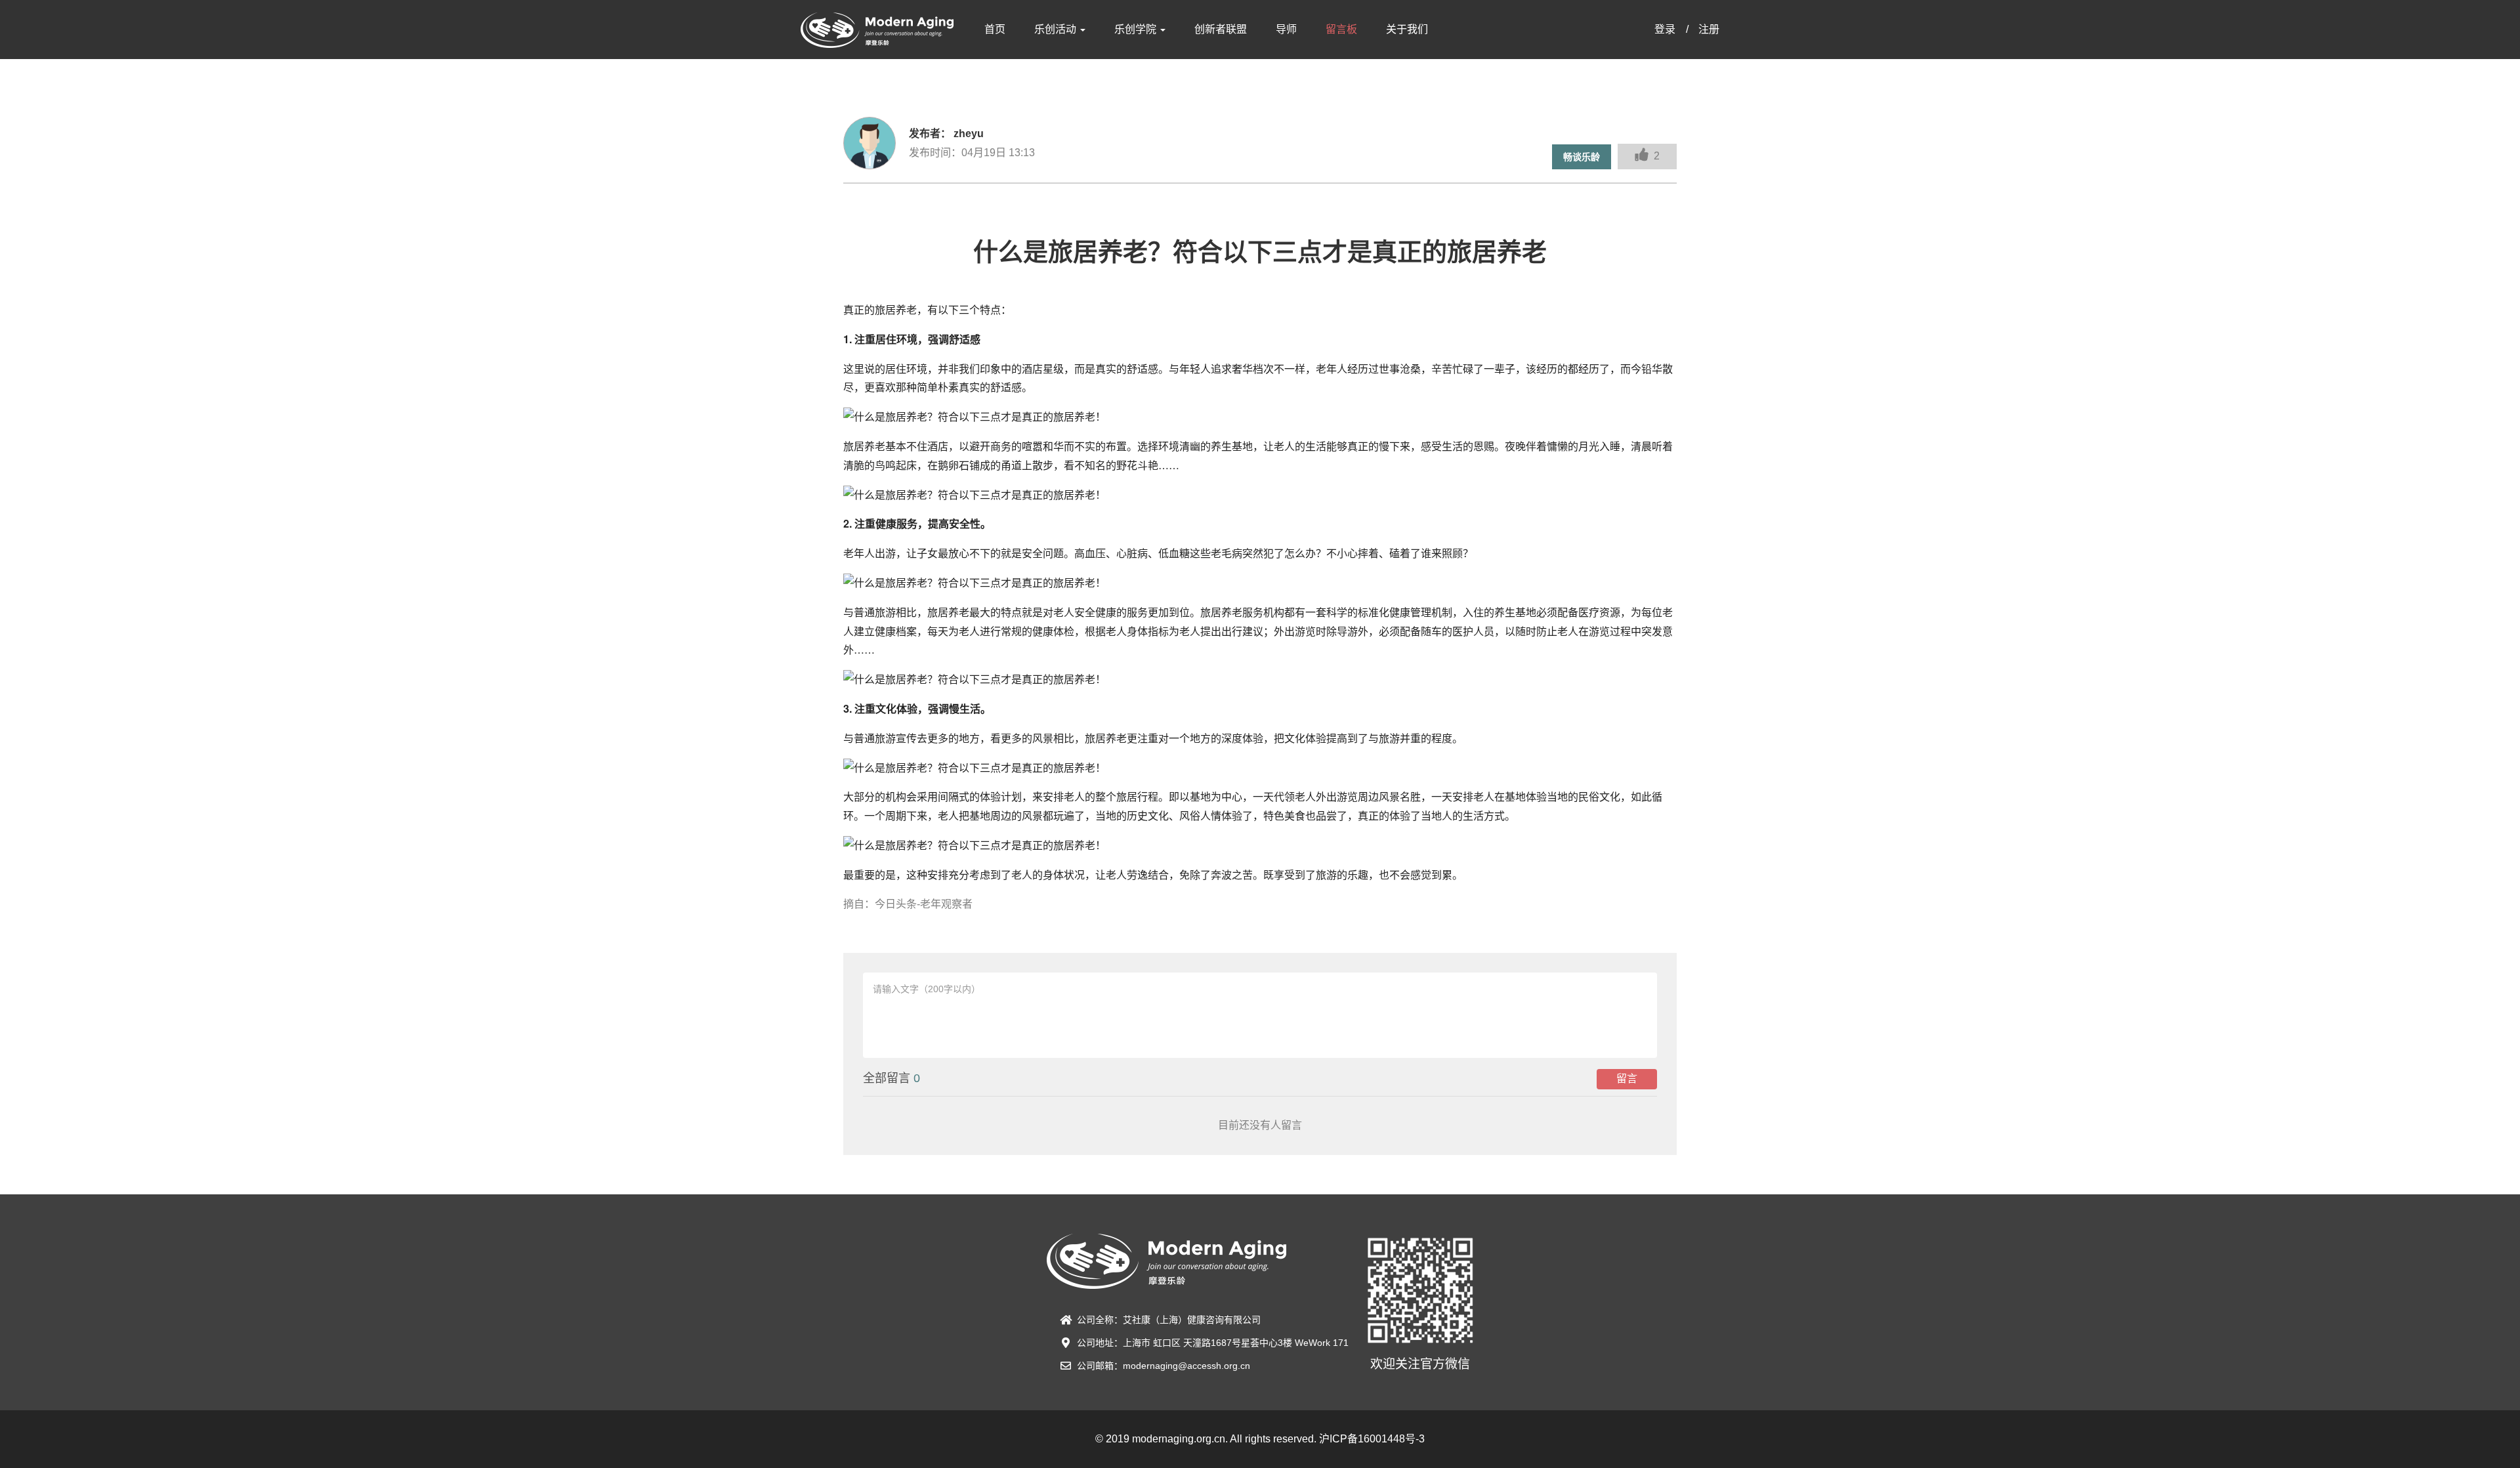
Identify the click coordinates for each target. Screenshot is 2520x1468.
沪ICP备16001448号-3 (1372, 1439)
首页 (995, 29)
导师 (1286, 29)
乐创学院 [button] (1137, 29)
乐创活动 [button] (1057, 29)
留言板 (1341, 29)
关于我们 (1407, 29)
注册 (1709, 29)
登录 (1665, 29)
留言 (1627, 1079)
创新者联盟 (1221, 29)
